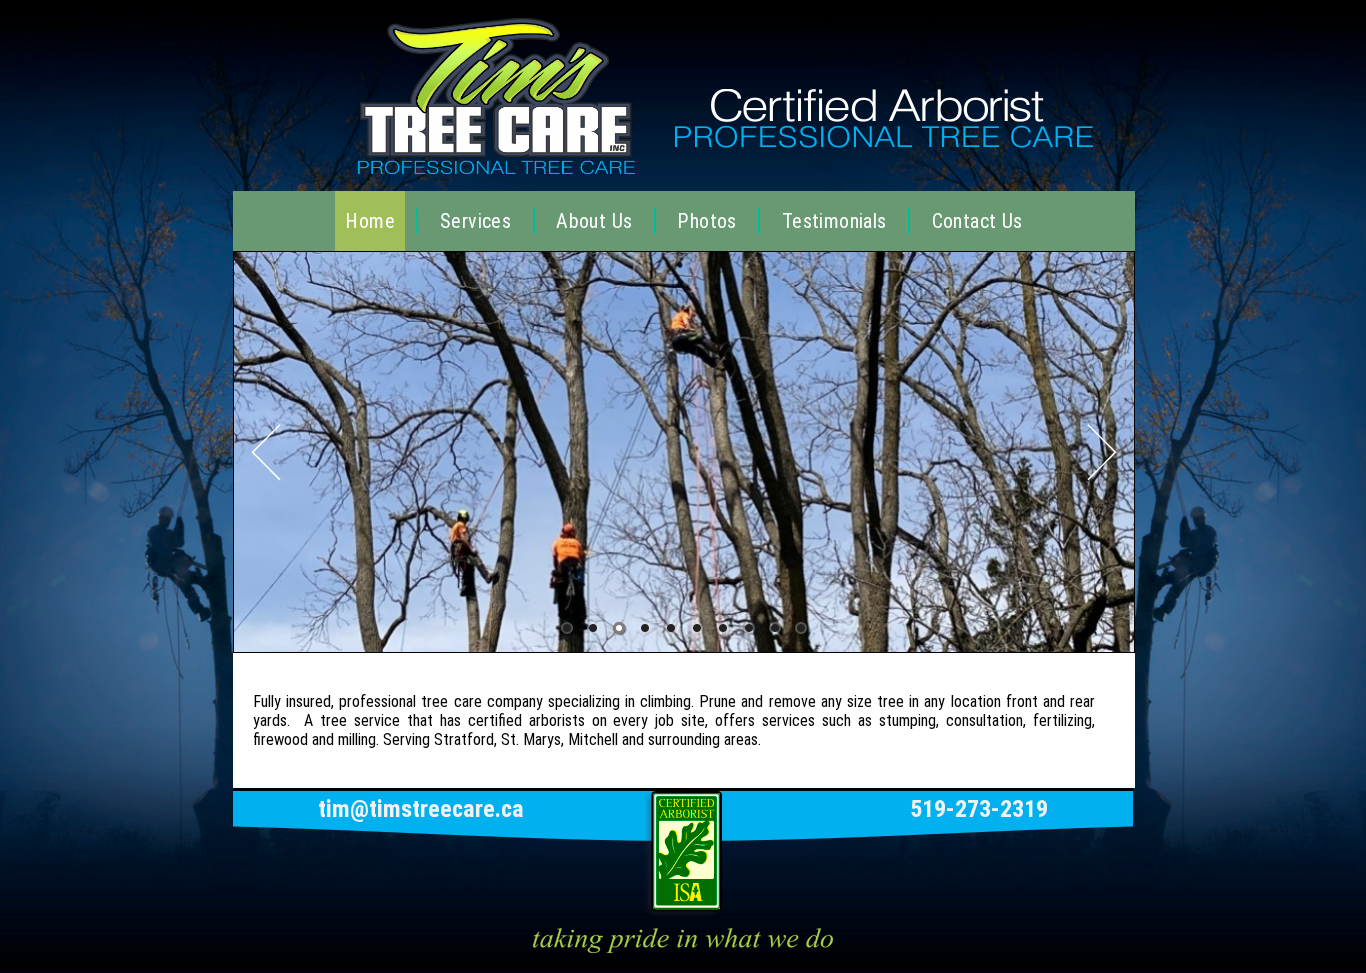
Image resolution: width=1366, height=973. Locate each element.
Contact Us (977, 221)
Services (475, 221)
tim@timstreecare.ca (421, 809)
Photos (706, 221)
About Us (594, 221)
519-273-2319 (979, 809)
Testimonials (834, 221)
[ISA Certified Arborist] (683, 910)
